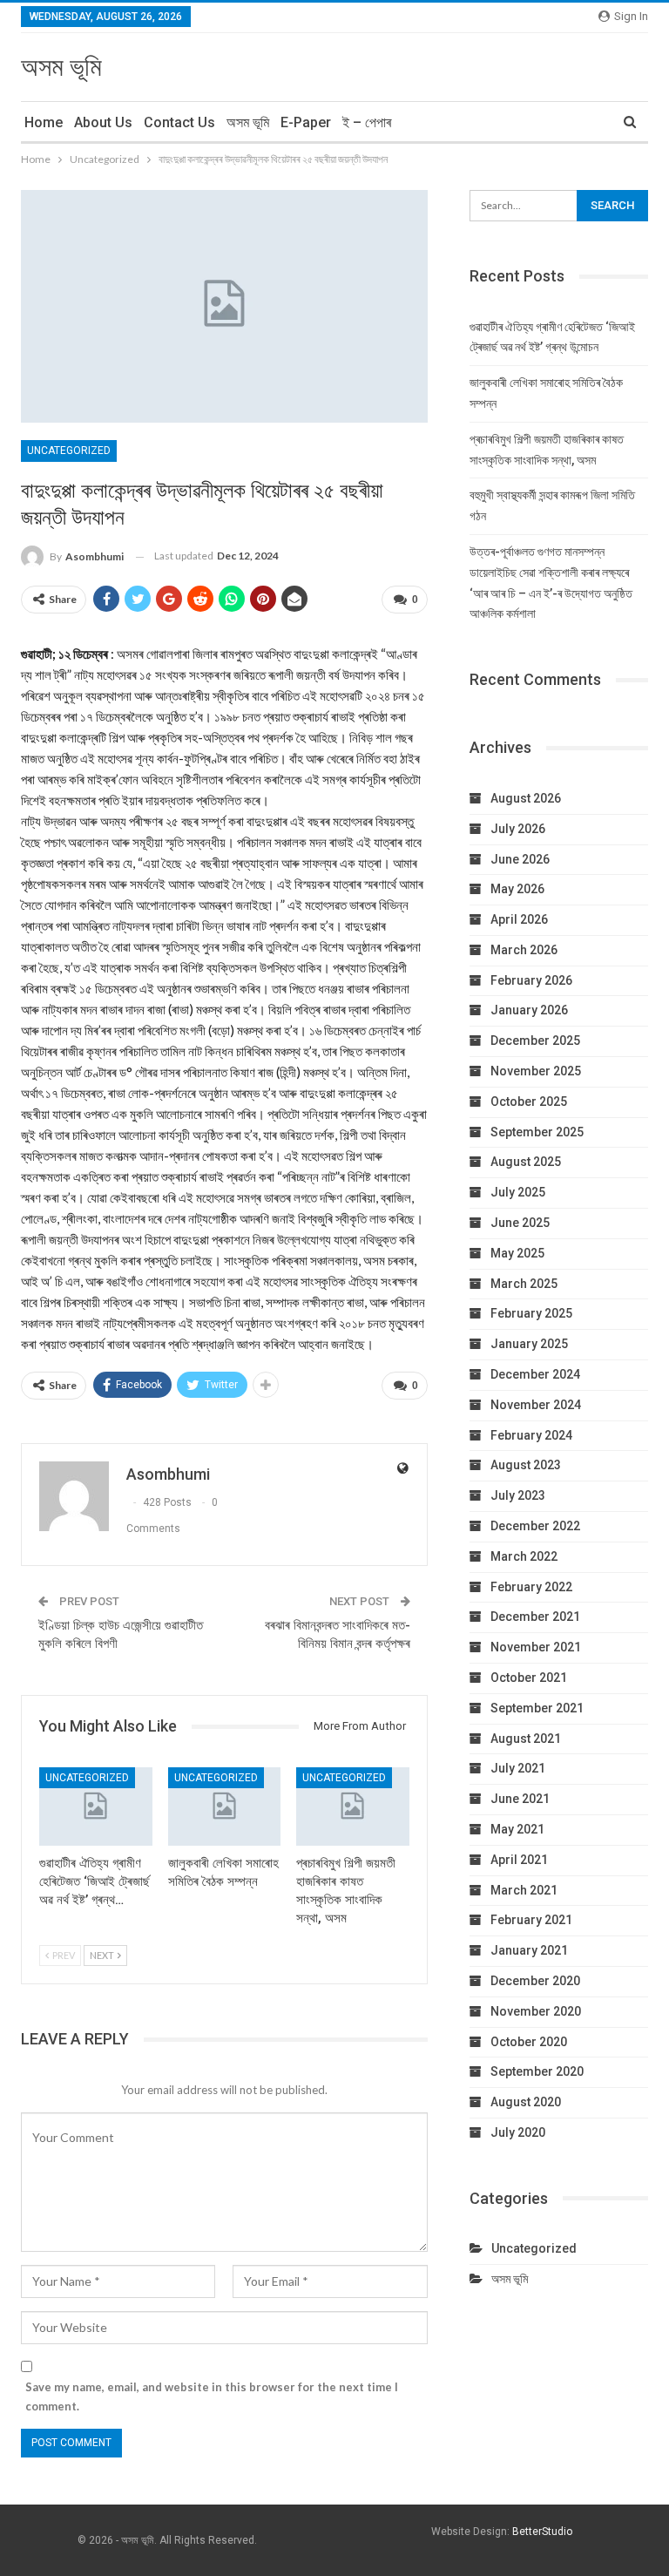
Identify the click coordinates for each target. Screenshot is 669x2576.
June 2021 (520, 1799)
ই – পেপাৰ (367, 122)
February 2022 (531, 1587)
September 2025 (537, 1132)
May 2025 (517, 1253)
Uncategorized (69, 451)
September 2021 (537, 1708)
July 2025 (518, 1192)
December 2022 (535, 1526)
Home (44, 122)
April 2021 (519, 1860)
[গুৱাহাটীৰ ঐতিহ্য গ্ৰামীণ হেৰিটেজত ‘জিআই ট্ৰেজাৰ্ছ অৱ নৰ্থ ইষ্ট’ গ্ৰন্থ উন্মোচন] (96, 1807)
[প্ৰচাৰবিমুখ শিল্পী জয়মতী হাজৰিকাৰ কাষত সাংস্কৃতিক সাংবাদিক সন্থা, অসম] (353, 1807)
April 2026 (519, 919)
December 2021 (535, 1617)
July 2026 (518, 829)
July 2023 (518, 1495)
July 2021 (518, 1768)
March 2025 (524, 1284)
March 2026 (524, 950)
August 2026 (526, 798)
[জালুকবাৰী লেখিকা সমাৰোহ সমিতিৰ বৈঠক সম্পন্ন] (225, 1807)
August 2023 (526, 1465)
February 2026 (531, 980)
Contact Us (179, 122)
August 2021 (526, 1739)
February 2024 (531, 1435)
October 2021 (529, 1678)
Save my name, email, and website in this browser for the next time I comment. (212, 2396)
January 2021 (529, 1950)
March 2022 (524, 1556)
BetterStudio (542, 2532)
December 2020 (535, 1981)
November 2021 (536, 1647)
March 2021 (524, 1890)
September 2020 (537, 2071)
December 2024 (535, 1374)
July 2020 (518, 2132)
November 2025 (536, 1071)
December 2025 (535, 1041)
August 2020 (526, 2102)
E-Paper (306, 122)
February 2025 (531, 1313)
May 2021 (517, 1829)
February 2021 (531, 1920)
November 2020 (536, 2011)
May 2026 (517, 889)
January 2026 (529, 1010)
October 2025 (529, 1102)
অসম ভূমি (61, 67)
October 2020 (529, 2042)
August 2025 (526, 1162)
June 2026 (520, 859)
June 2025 (520, 1223)
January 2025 (529, 1344)
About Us (103, 122)
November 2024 (536, 1405)
